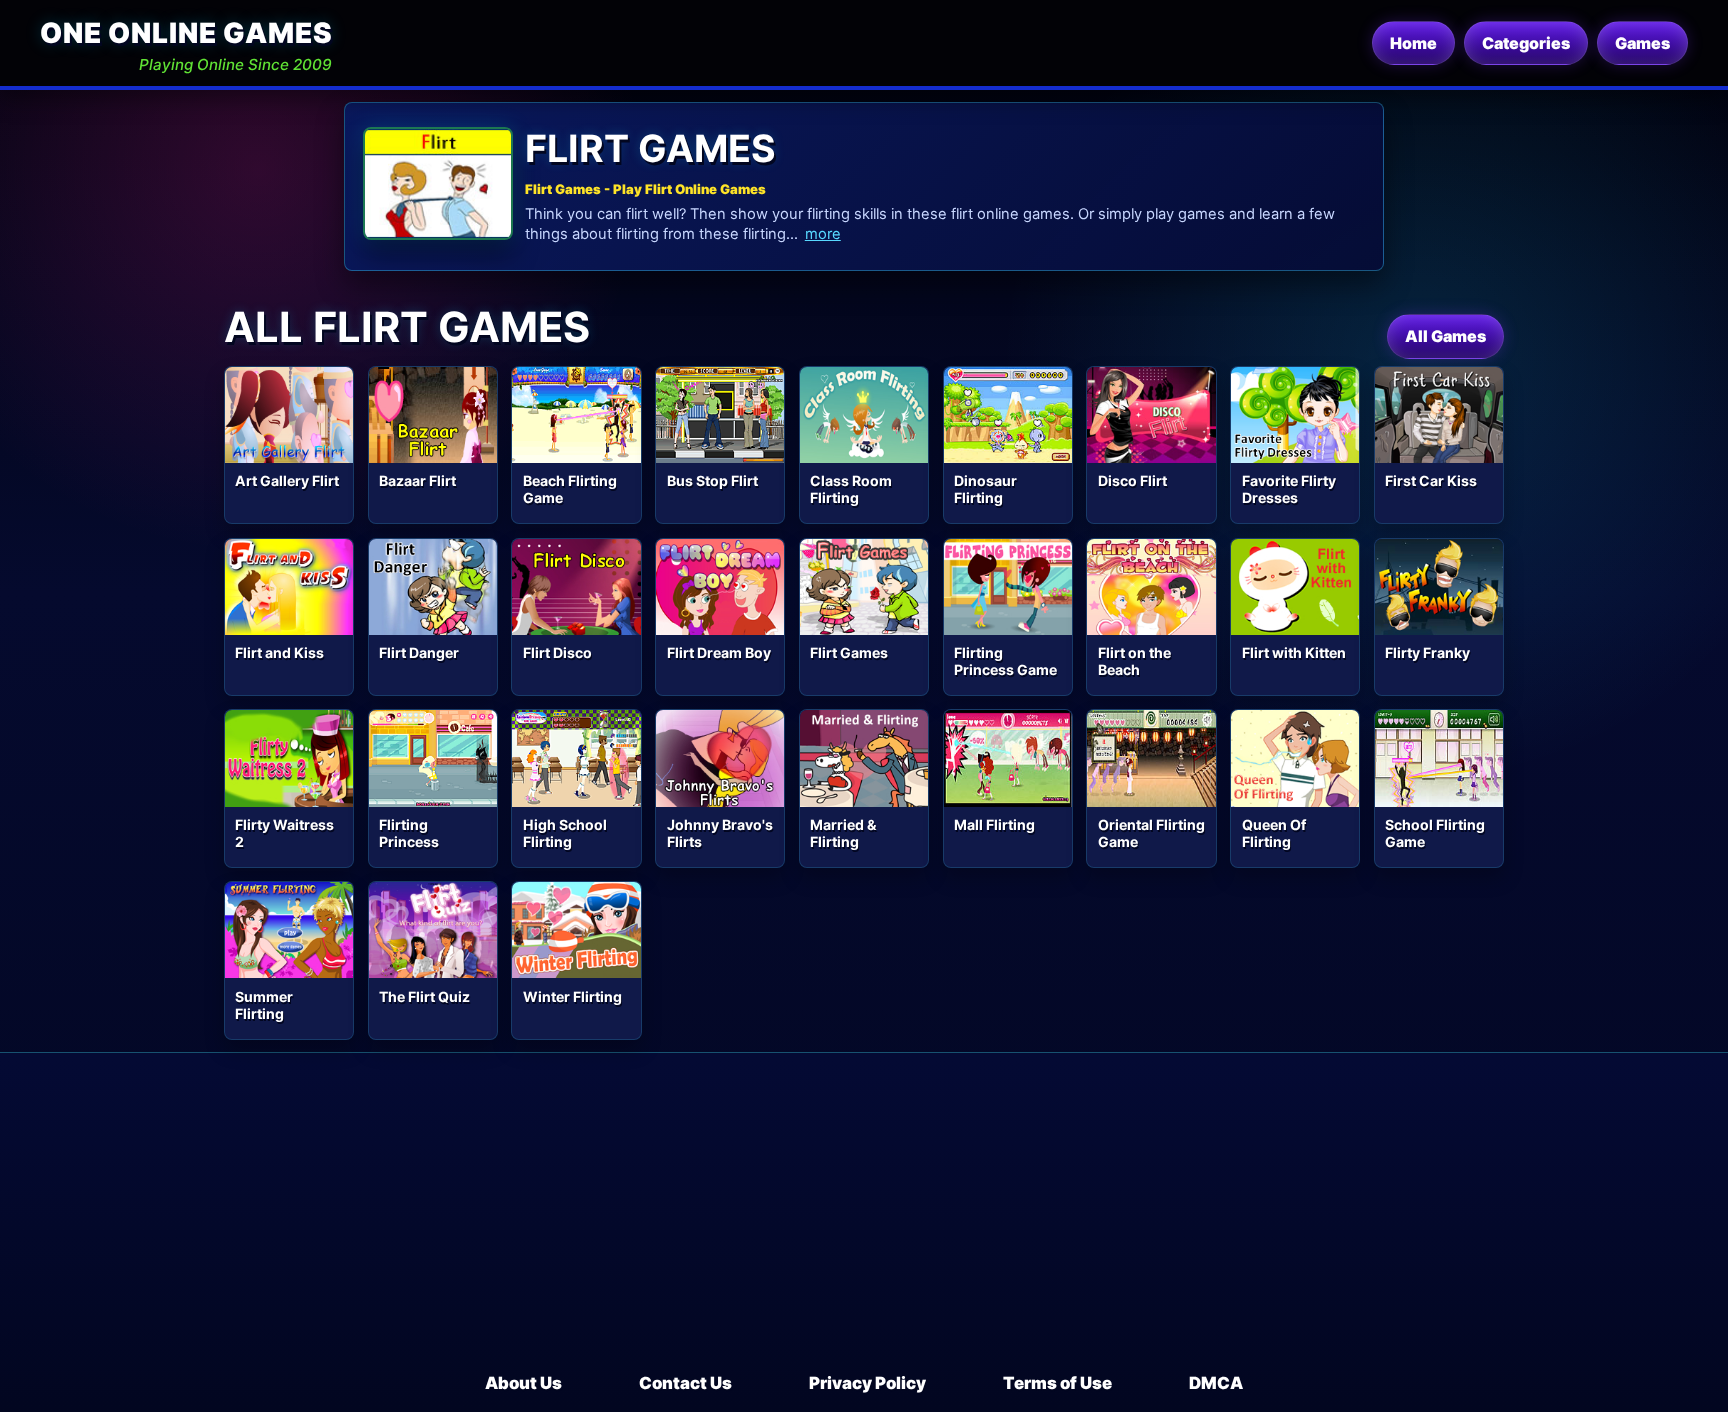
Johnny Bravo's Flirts (720, 833)
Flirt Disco (557, 652)
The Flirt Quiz (424, 996)
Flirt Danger (419, 652)
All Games (1445, 336)
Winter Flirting (572, 996)
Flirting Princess (409, 833)
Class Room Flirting (851, 489)
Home (1413, 43)
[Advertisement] (864, 1221)
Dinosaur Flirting (985, 489)
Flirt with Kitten (1294, 652)
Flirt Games (849, 652)
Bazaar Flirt (417, 480)
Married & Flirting (843, 833)
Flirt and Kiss (279, 652)
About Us (523, 1383)
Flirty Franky (1427, 652)
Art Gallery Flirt (287, 480)
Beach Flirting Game (570, 489)
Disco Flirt (1132, 480)
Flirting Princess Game (1005, 661)
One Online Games (186, 33)
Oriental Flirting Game (1151, 833)
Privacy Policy (867, 1383)
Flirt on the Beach (1134, 661)
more (823, 234)
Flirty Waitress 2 (284, 833)
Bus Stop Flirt (712, 480)
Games (1642, 43)
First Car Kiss (1431, 480)
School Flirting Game (1435, 833)
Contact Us (685, 1383)
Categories (1526, 43)
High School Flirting (565, 833)
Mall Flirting (994, 824)
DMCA (1216, 1383)
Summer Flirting (264, 1005)
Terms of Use (1057, 1383)
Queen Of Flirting (1274, 833)
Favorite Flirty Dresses (1289, 489)
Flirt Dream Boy (719, 652)
